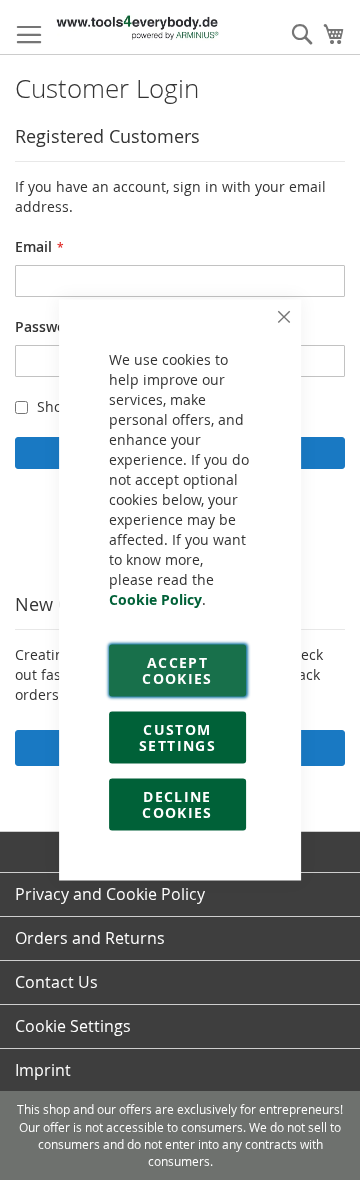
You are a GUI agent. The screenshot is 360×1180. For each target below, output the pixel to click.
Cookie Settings (73, 1026)
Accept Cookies (177, 670)
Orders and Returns (90, 938)
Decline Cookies (177, 804)
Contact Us (56, 982)
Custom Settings (177, 737)
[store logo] (137, 27)
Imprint (43, 1070)
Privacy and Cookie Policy (110, 894)
